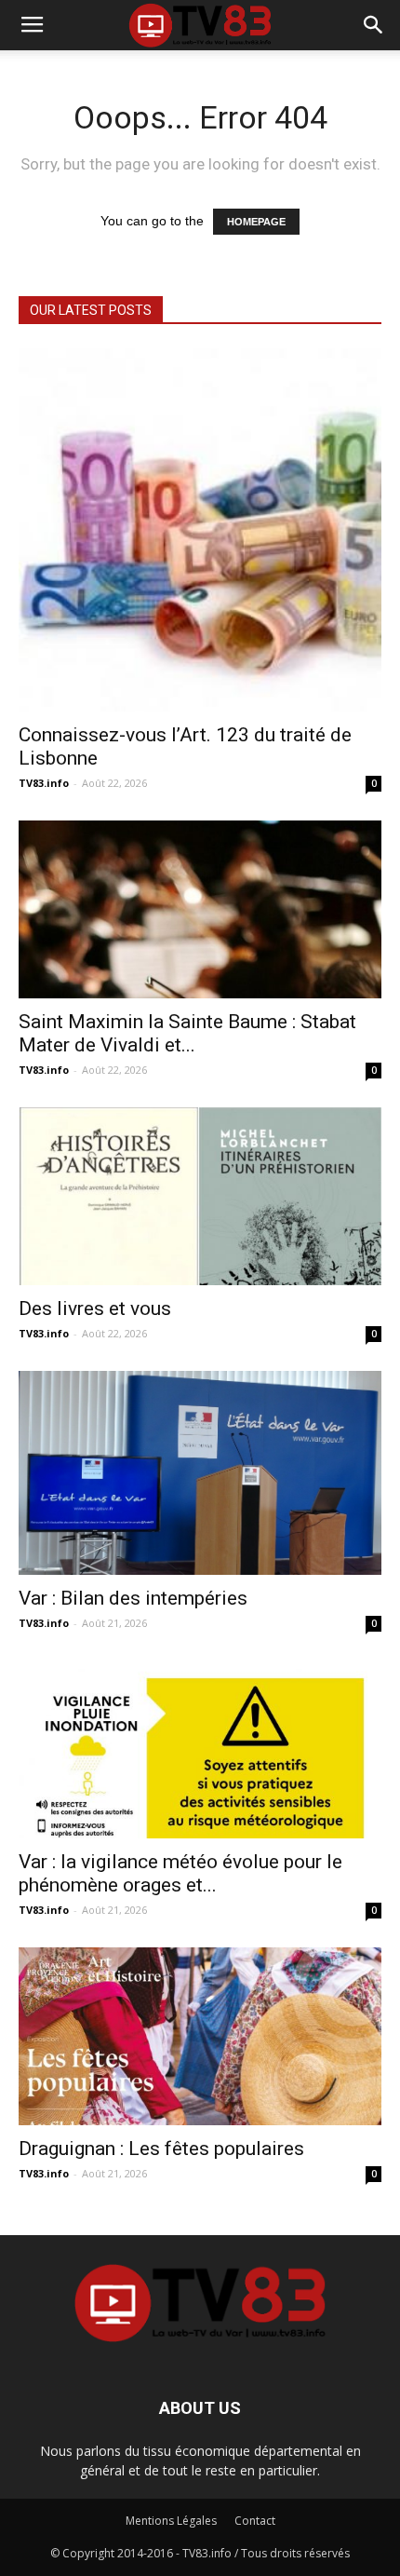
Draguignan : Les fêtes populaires (161, 2149)
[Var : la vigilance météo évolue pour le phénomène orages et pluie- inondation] (200, 1749)
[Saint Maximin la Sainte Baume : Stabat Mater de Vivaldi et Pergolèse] (200, 909)
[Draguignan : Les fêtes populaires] (200, 2036)
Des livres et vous (95, 1308)
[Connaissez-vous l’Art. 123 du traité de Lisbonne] (200, 530)
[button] (374, 25)
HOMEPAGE (256, 222)
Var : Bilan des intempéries (133, 1598)
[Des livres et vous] (200, 1196)
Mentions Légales (171, 2521)
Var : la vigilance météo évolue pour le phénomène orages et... (180, 1873)
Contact (255, 2521)
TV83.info (44, 783)
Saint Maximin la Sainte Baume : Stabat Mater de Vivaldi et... (187, 1033)
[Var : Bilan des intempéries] (200, 1473)
